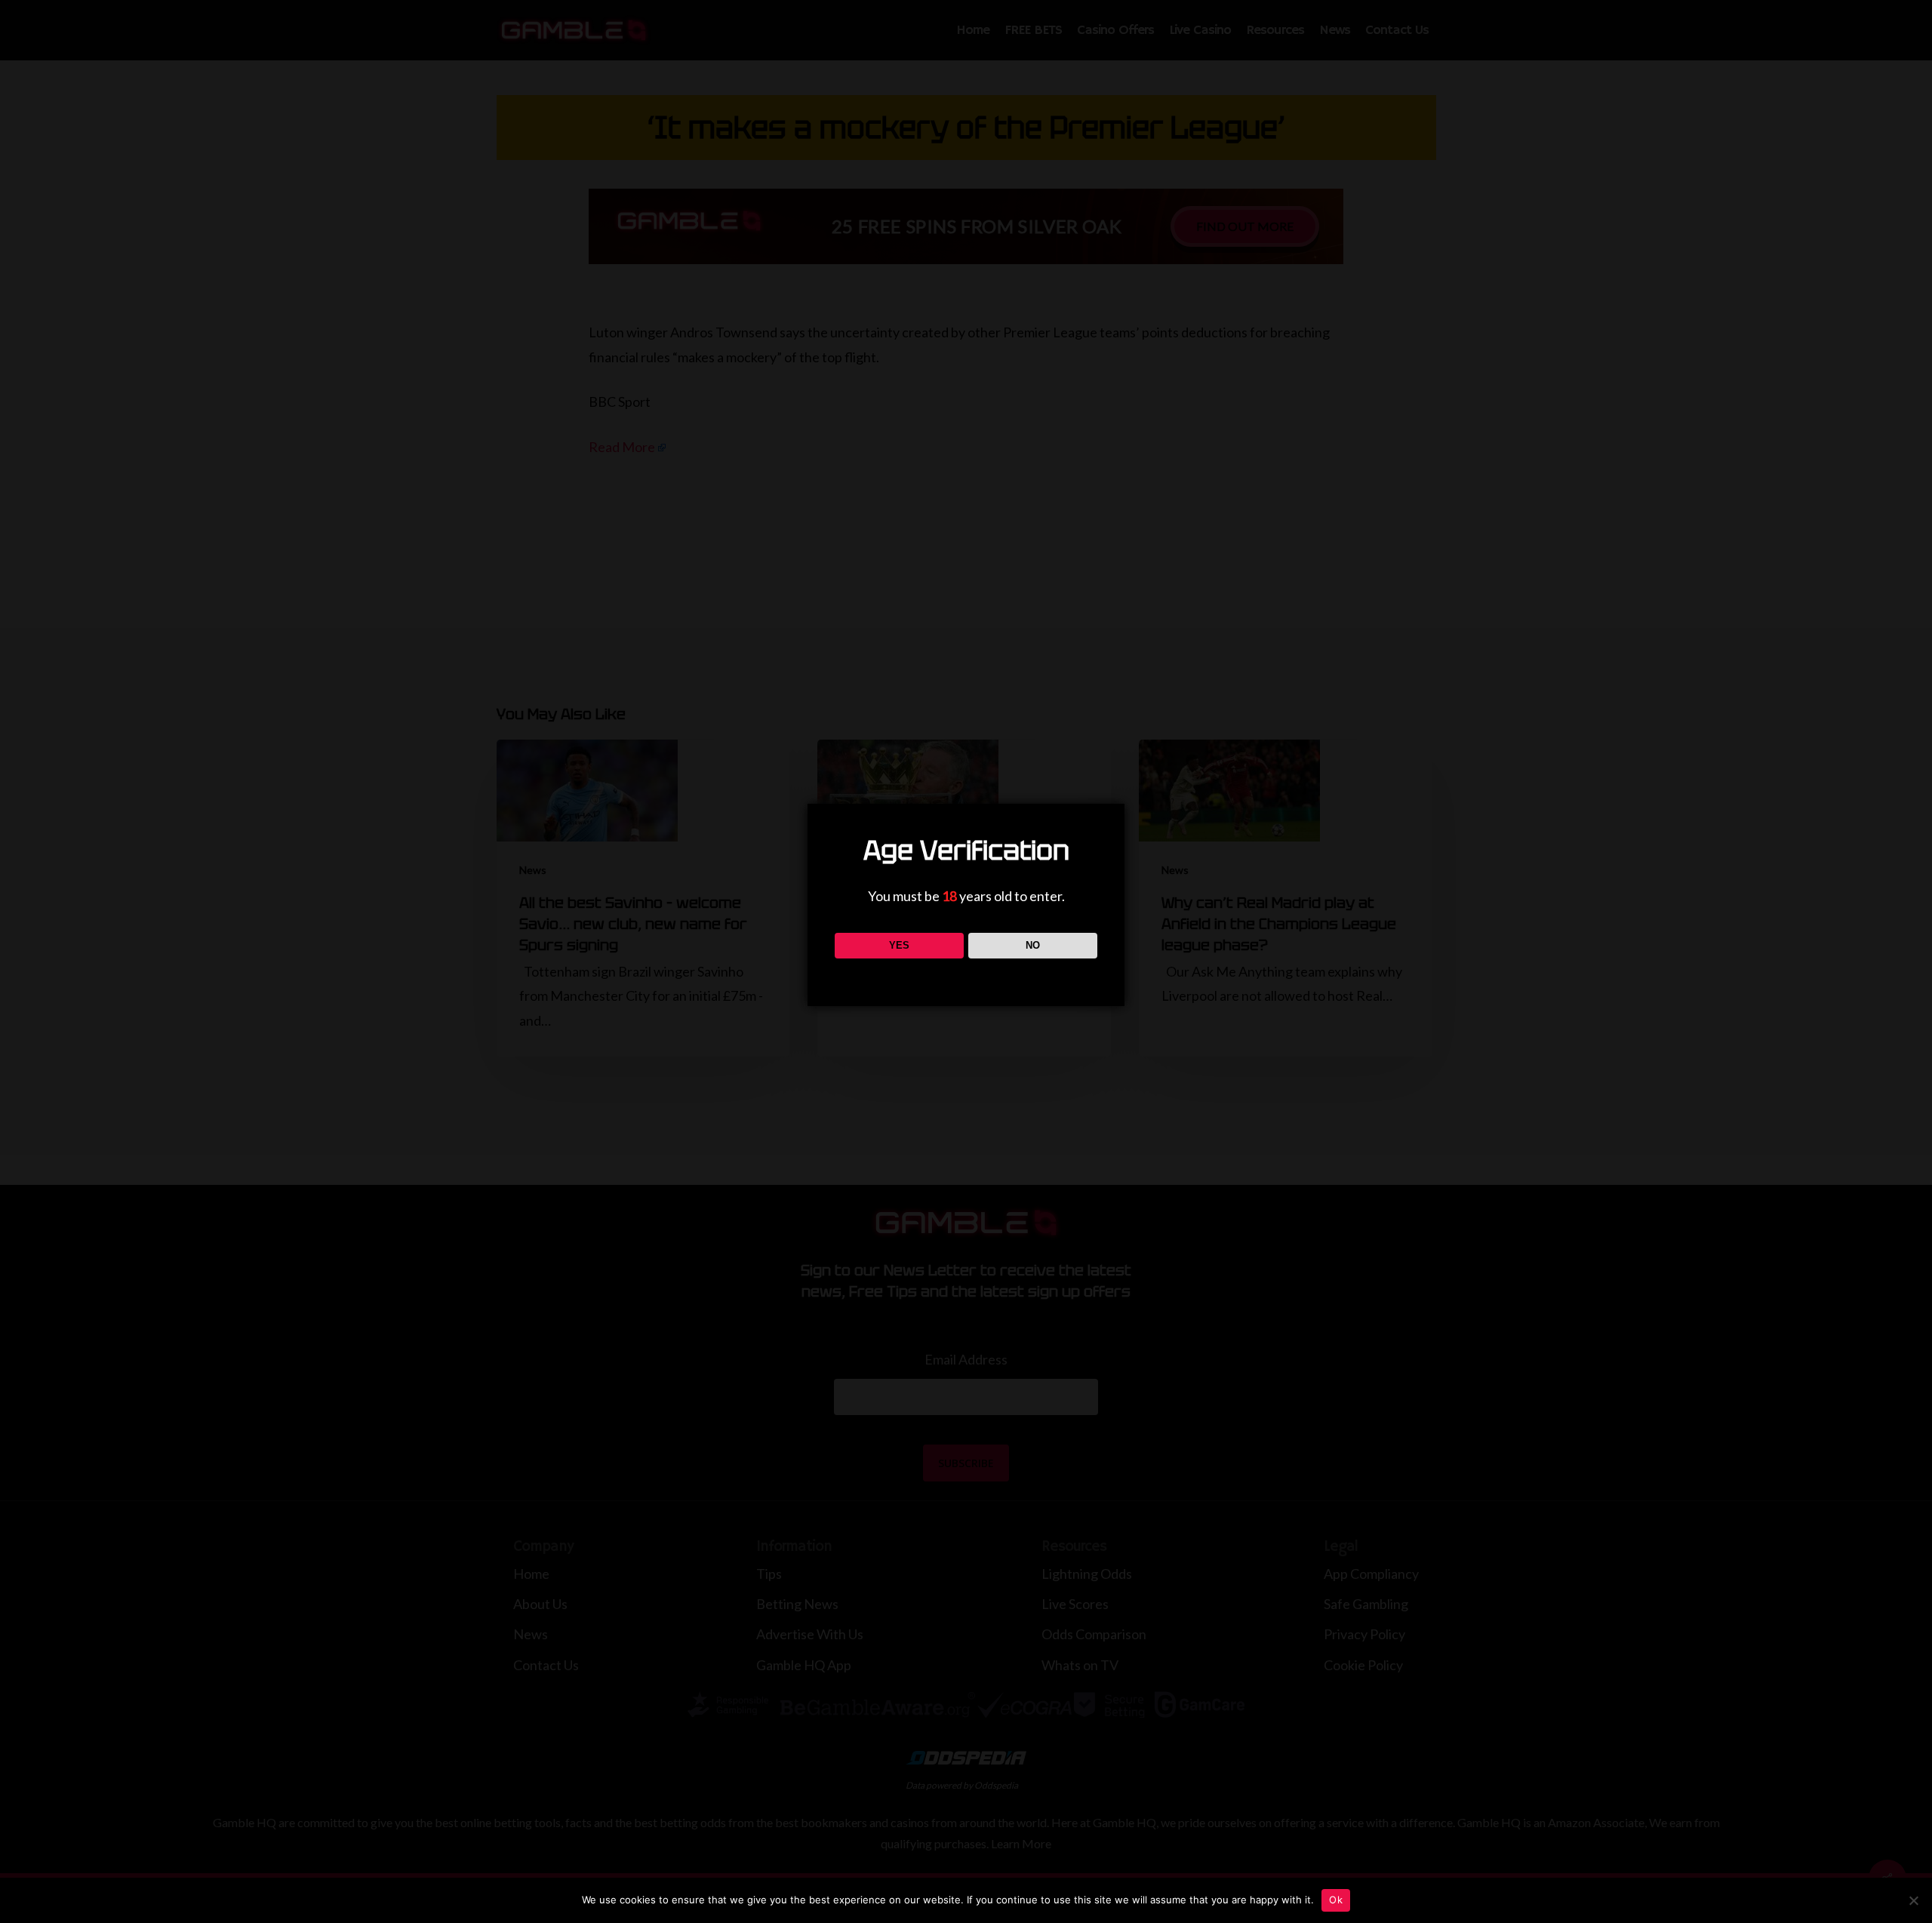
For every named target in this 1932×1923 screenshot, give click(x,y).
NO (1033, 945)
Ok (1336, 1900)
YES (899, 945)
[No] (1913, 1900)
